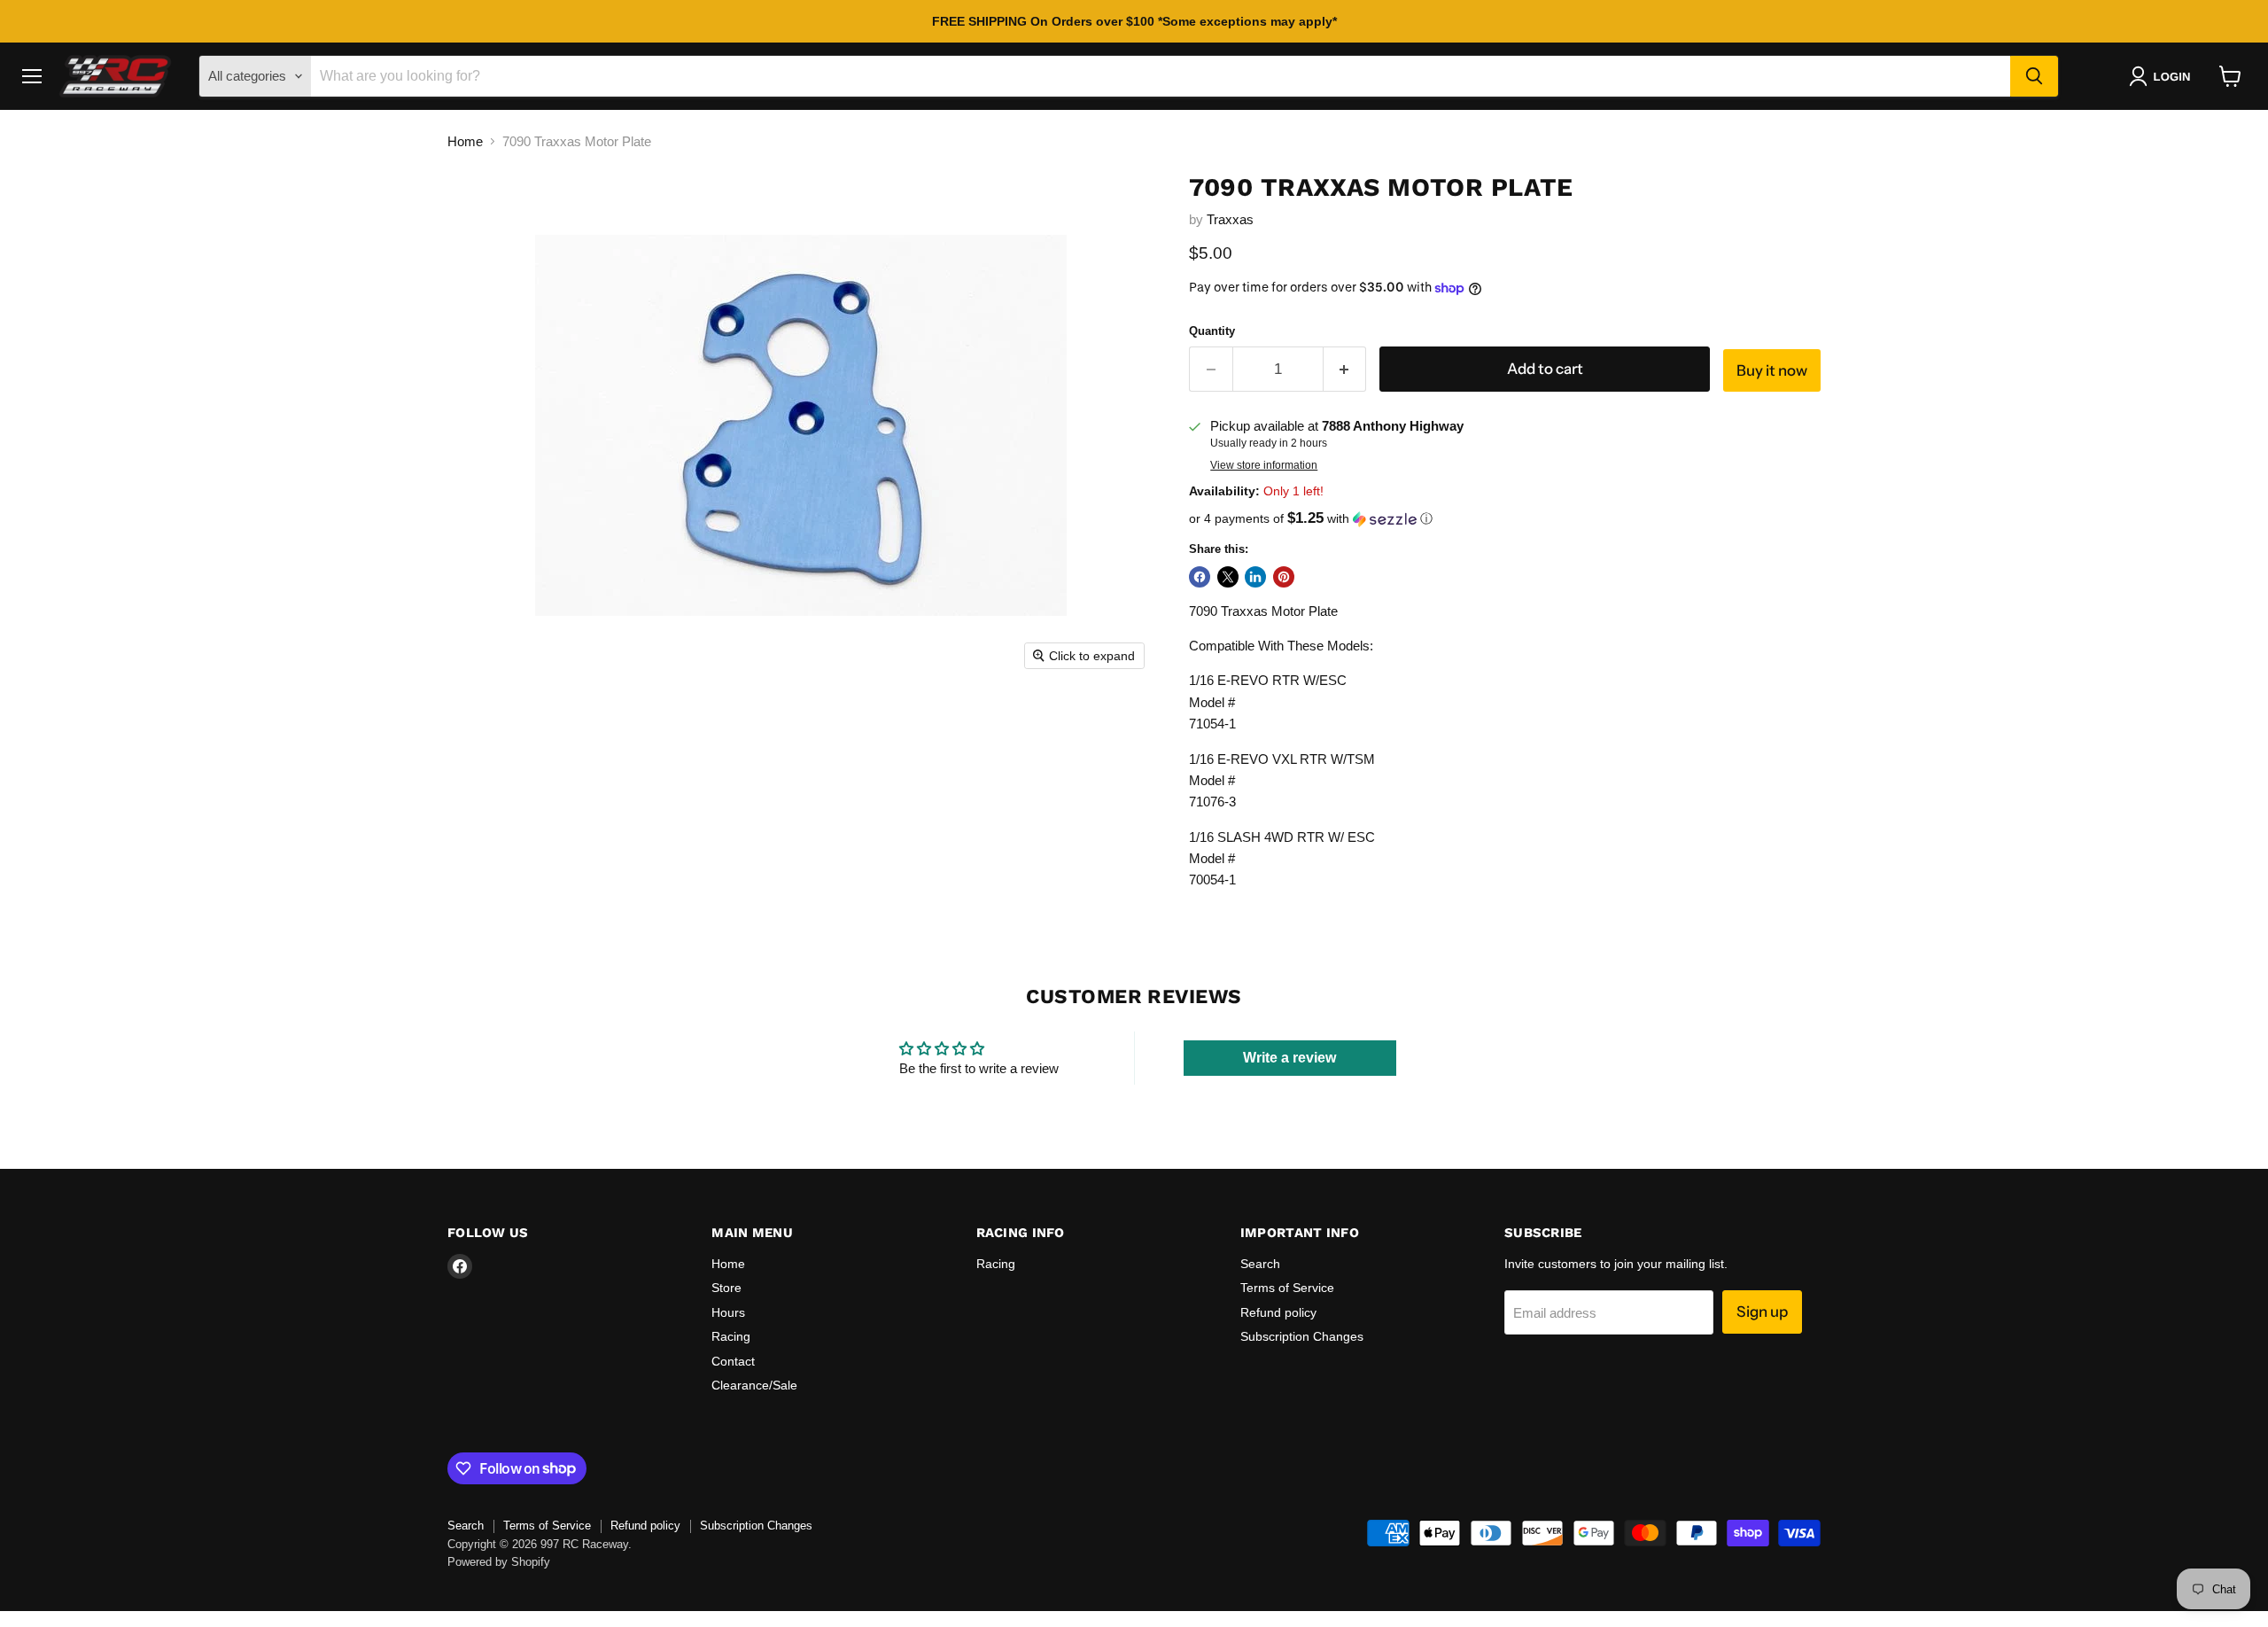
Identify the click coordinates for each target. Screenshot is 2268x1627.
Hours (728, 1312)
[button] (2163, 76)
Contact (733, 1361)
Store (726, 1288)
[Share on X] (1228, 577)
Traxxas (1230, 219)
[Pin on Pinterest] (1284, 577)
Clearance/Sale (754, 1385)
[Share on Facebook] (1200, 577)
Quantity (1212, 331)
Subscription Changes (1302, 1336)
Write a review (1289, 1058)
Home (465, 141)
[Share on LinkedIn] (1255, 577)
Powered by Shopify (499, 1562)
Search (1260, 1264)
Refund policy (1278, 1312)
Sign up (1762, 1312)
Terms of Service (1287, 1288)
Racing (731, 1336)
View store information (1264, 465)
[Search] (2034, 76)
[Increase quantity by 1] (1345, 369)
